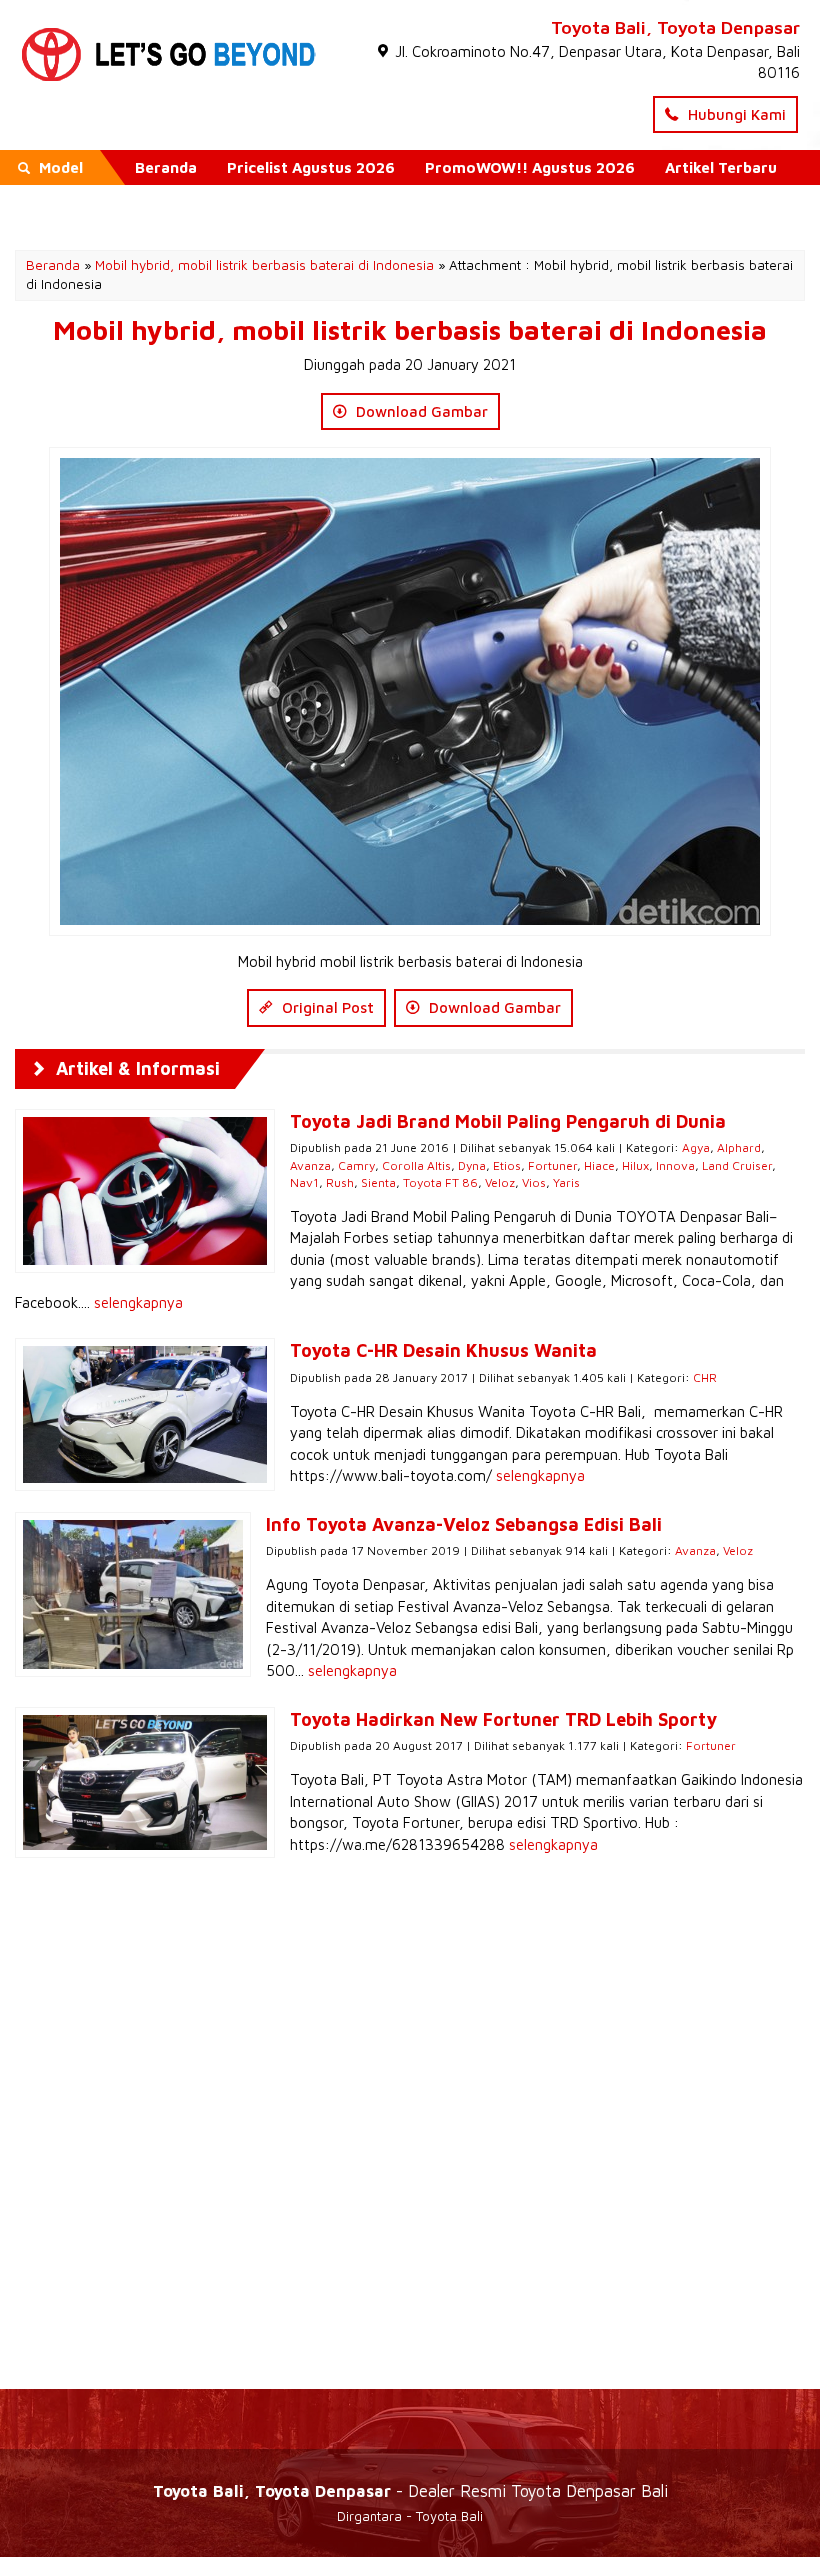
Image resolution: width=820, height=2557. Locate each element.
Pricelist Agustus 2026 (311, 167)
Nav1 (304, 1182)
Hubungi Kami (735, 114)
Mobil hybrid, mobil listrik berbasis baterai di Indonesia (264, 265)
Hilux (635, 1165)
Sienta (378, 1182)
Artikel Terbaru (721, 167)
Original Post (326, 1007)
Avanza (310, 1165)
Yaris (566, 1182)
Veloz (500, 1182)
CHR (705, 1377)
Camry (356, 1165)
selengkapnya (138, 1302)
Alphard (739, 1147)
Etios (507, 1165)
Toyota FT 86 (440, 1182)
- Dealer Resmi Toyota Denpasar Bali (410, 2490)
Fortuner (552, 1165)
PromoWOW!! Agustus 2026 (530, 167)
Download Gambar (420, 411)
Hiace (599, 1165)
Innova (675, 1165)
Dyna (472, 1165)
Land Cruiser (737, 1165)
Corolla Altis (416, 1165)
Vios (534, 1182)
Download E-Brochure (216, 202)
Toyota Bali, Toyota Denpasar (675, 27)
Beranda (166, 167)
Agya (696, 1147)
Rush (340, 1182)
